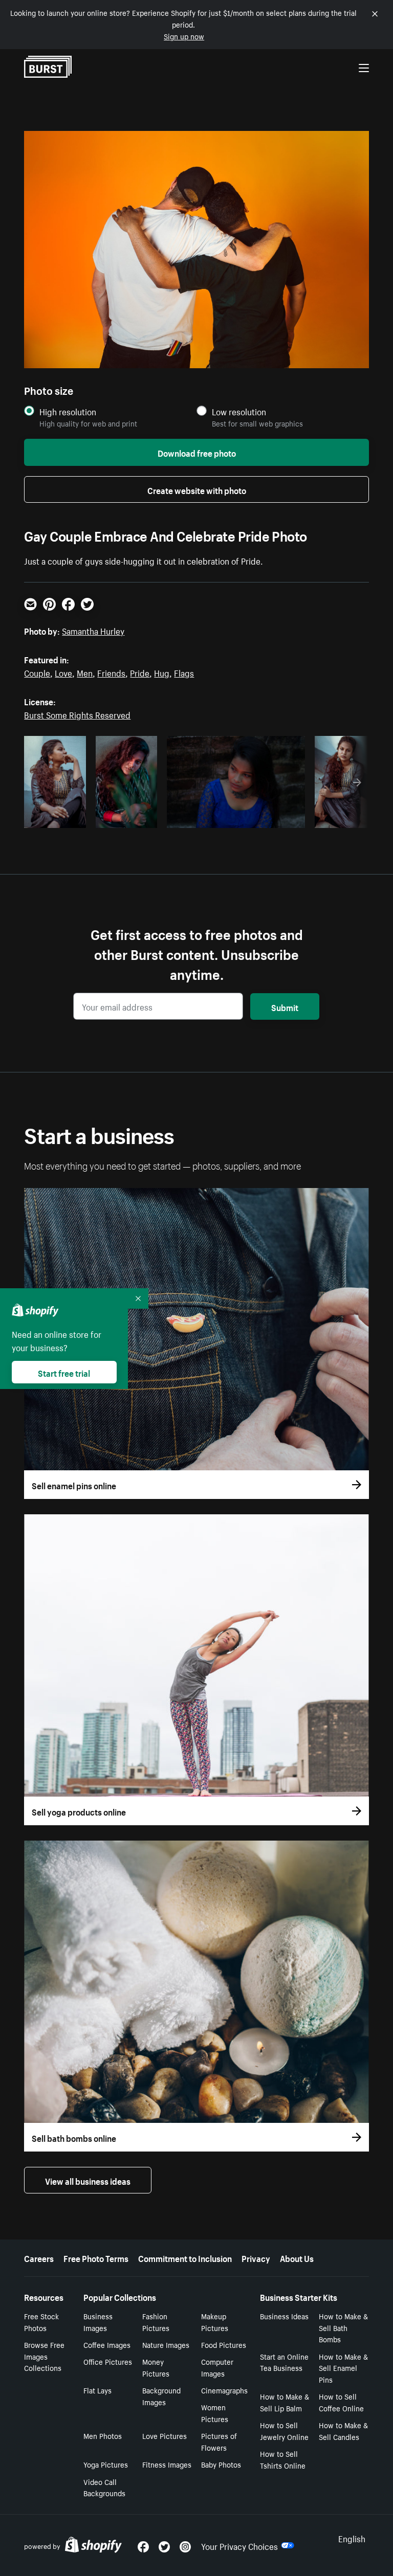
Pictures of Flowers (219, 2441)
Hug (162, 672)
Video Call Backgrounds (104, 2487)
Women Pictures (215, 2413)
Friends (111, 672)
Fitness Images (167, 2464)
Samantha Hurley (93, 630)
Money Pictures (156, 2367)
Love (63, 672)
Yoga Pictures (106, 2464)
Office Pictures (108, 2361)
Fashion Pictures (156, 2322)
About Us (297, 2257)
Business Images (98, 2322)
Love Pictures (165, 2435)
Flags (184, 672)
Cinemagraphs (224, 2390)
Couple (37, 672)
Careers (39, 2257)
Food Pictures (224, 2344)
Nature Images (166, 2344)
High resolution (68, 411)
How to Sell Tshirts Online (283, 2459)
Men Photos (103, 2435)
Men (85, 672)
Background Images (161, 2396)
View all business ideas (88, 2180)
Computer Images (217, 2367)
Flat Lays (97, 2390)
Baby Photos (221, 2464)
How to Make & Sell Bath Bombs (343, 2327)
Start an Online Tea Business (284, 2362)
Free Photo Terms (96, 2257)
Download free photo (197, 452)
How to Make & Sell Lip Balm (285, 2402)
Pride (140, 672)
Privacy (256, 2257)
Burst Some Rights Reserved (77, 714)
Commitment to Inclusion (185, 2257)
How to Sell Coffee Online (341, 2402)
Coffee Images (107, 2344)
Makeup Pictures (215, 2322)
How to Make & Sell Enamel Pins (343, 2368)
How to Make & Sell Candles (343, 2431)
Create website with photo (197, 489)
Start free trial (64, 1372)
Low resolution (239, 411)
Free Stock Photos (41, 2322)
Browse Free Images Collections (44, 2356)
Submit (285, 1006)
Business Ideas (284, 2316)
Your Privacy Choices (239, 2545)
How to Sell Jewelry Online (284, 2431)
